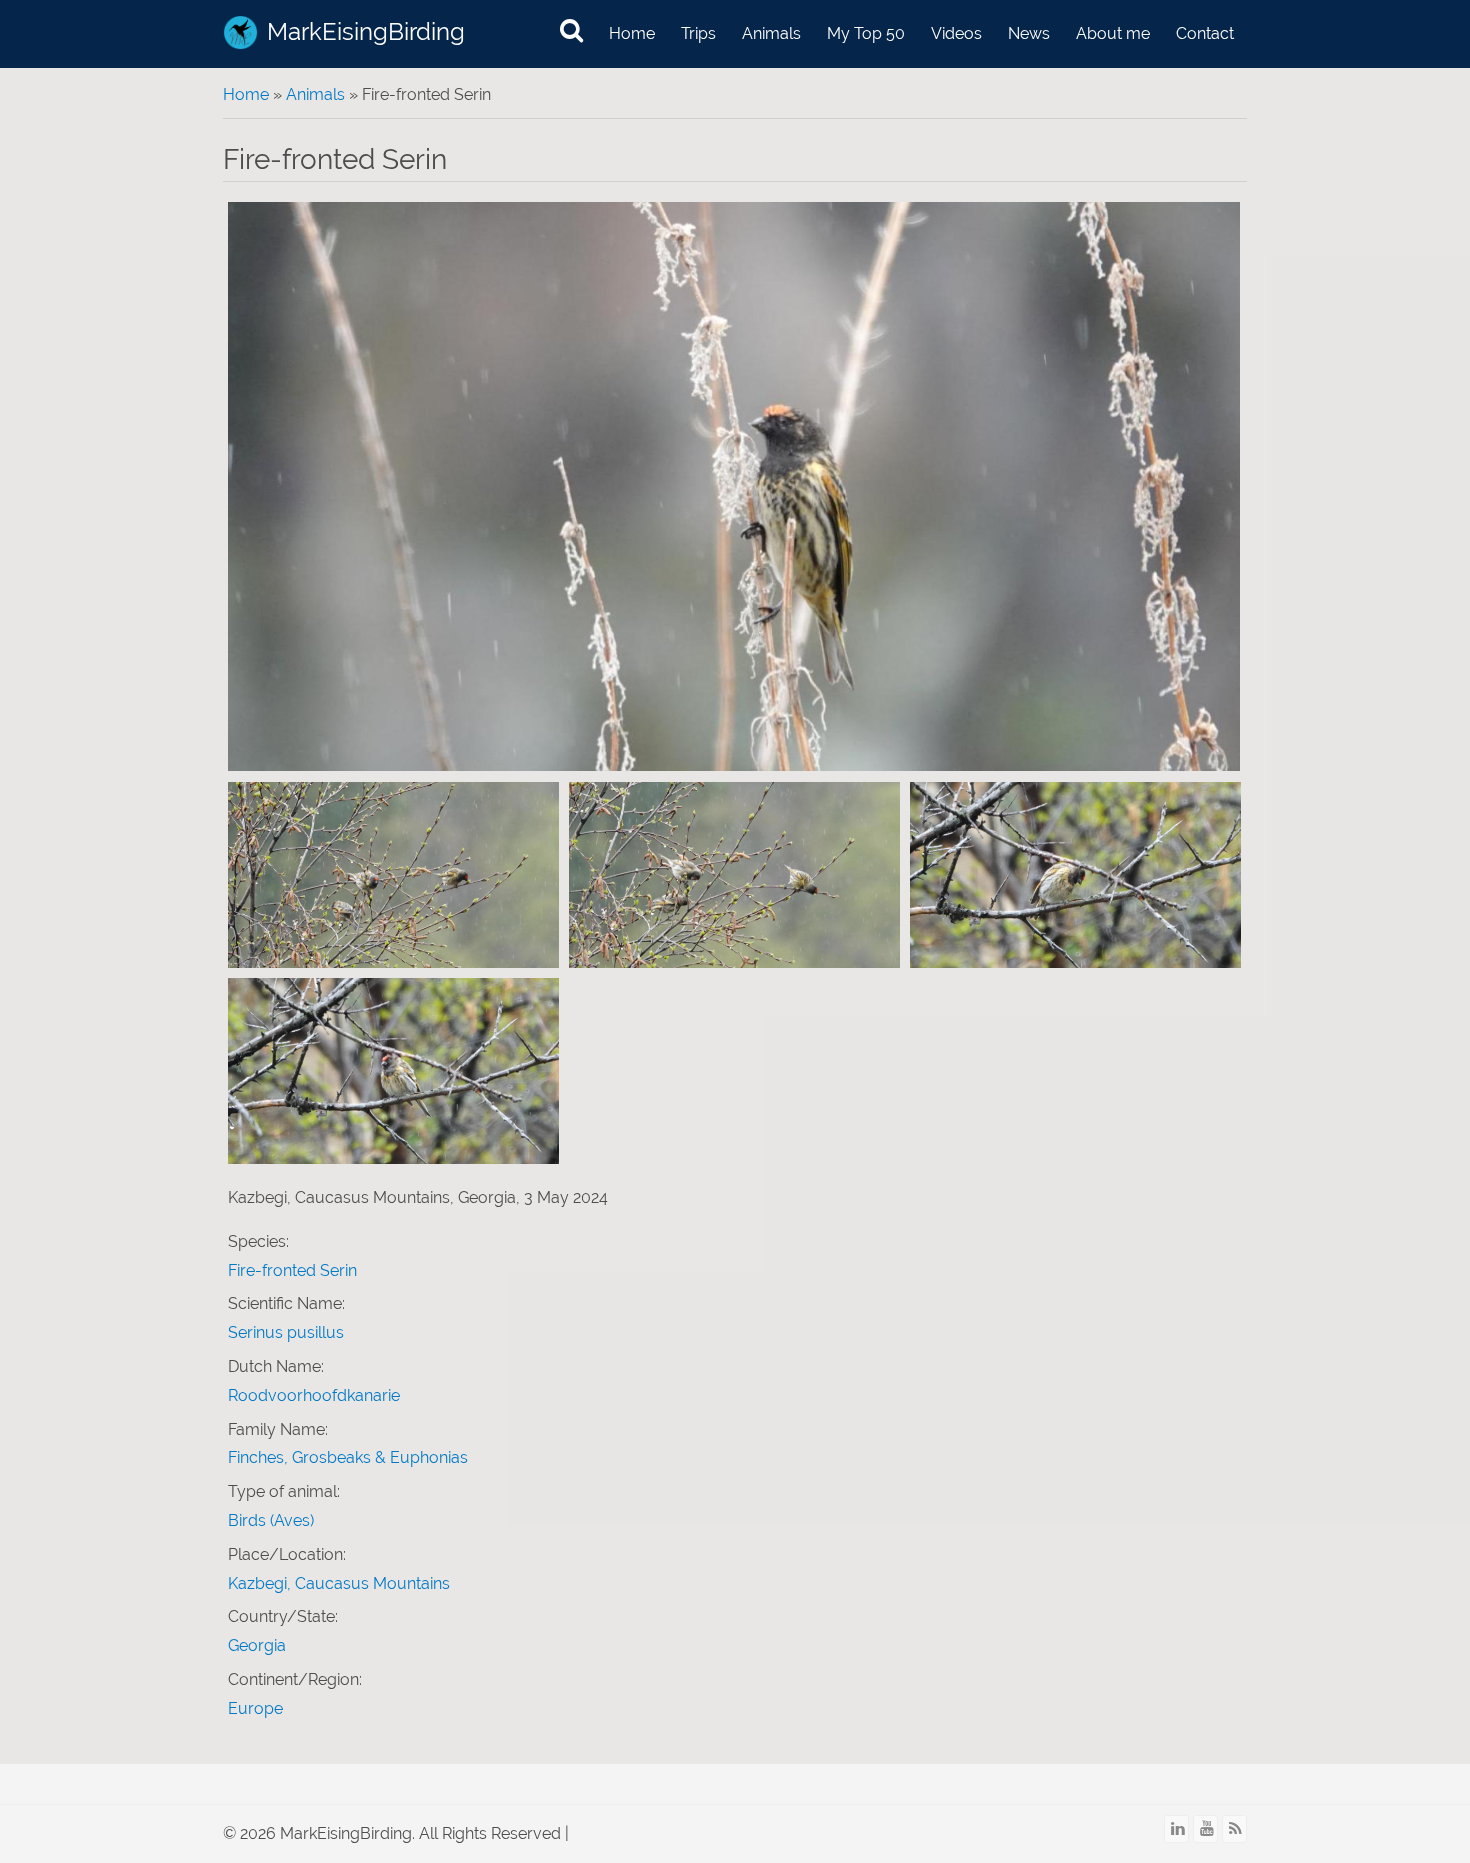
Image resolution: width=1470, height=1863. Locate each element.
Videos (956, 33)
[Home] (240, 32)
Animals (771, 33)
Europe (255, 1708)
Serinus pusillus (286, 1332)
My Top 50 (866, 33)
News (1029, 33)
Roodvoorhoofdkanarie (314, 1395)
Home (632, 33)
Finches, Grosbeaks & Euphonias (348, 1457)
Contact (1205, 33)
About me (1113, 33)
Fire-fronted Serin (292, 1270)
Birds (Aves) (271, 1520)
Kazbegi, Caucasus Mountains (339, 1583)
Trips (698, 33)
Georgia (257, 1645)
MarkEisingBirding (366, 31)
